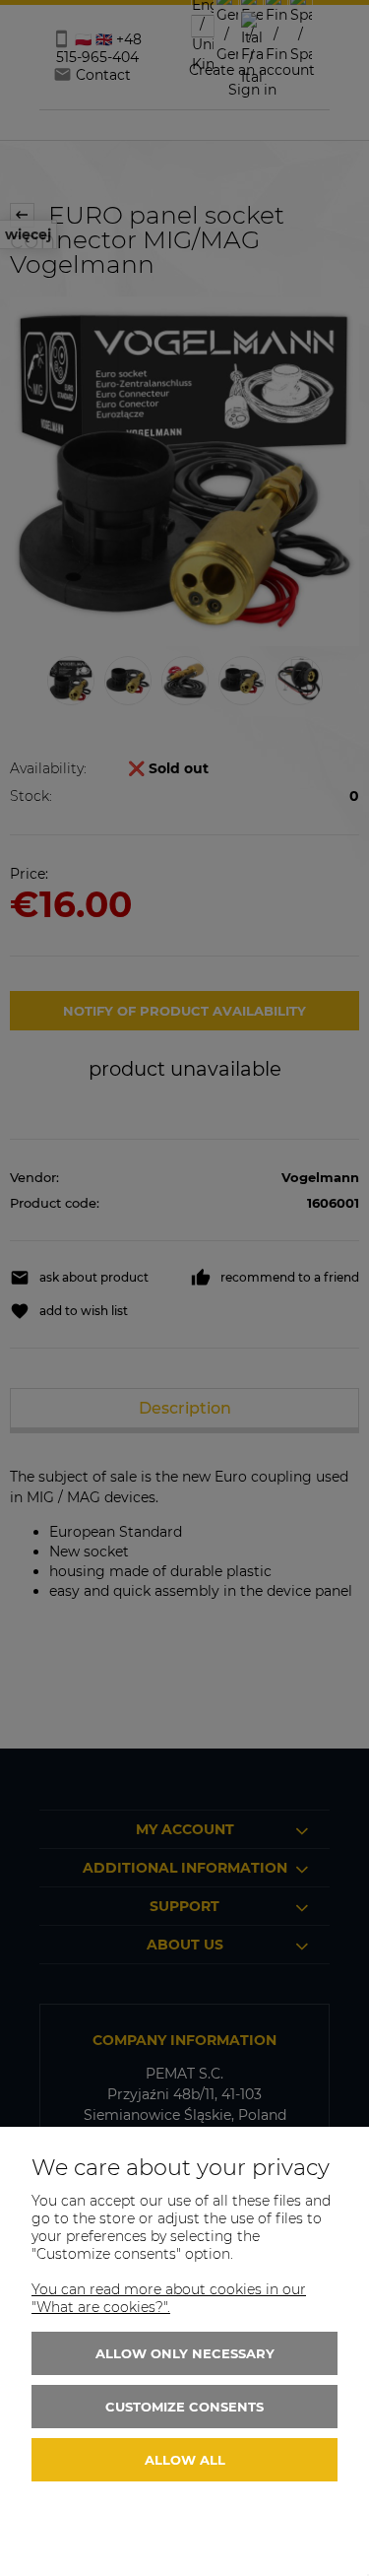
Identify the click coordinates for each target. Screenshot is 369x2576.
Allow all (185, 2460)
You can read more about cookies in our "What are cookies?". (169, 2298)
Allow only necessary (185, 2353)
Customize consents (184, 2407)
